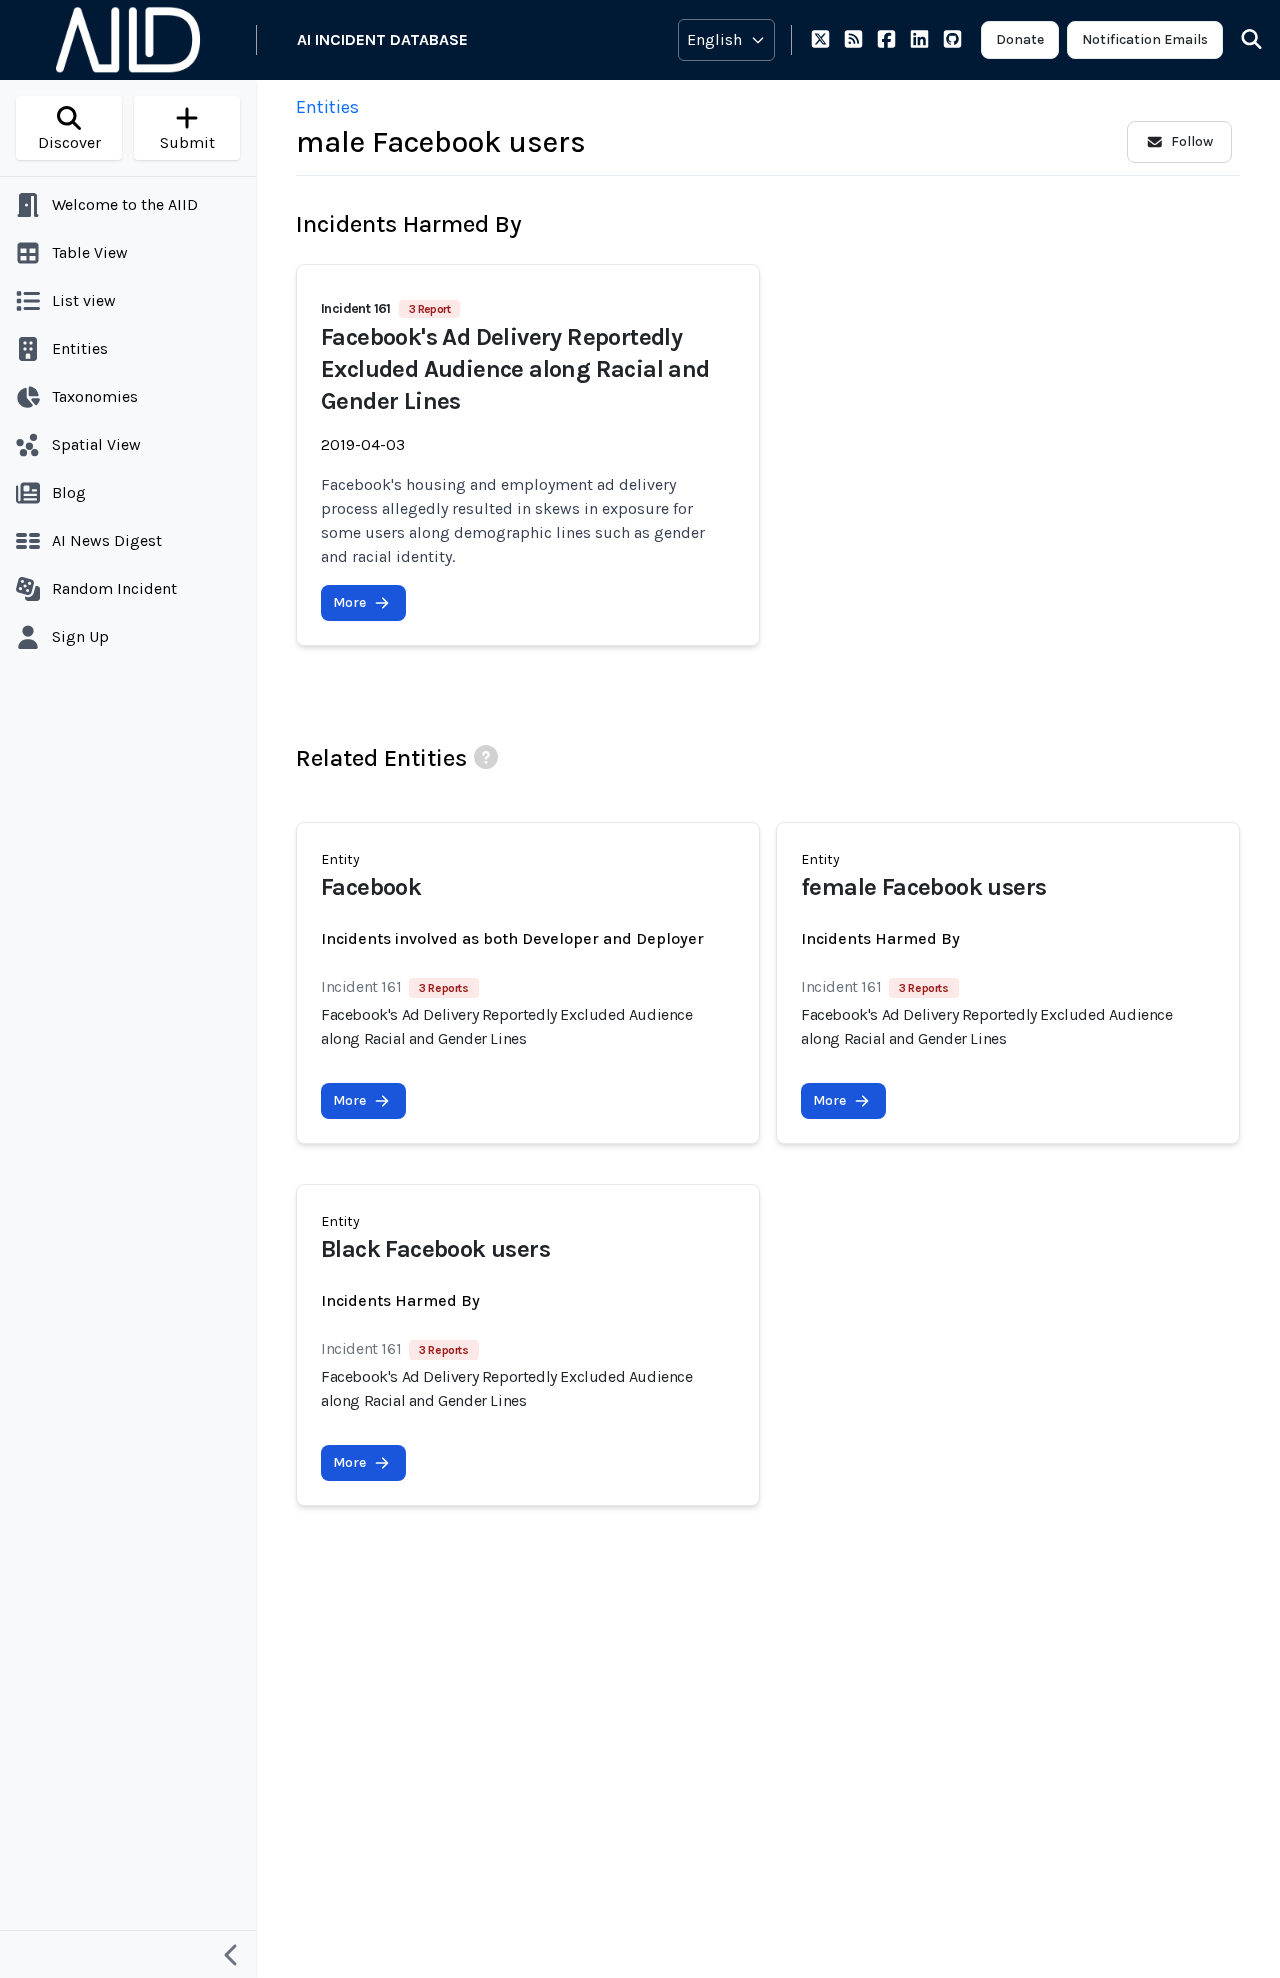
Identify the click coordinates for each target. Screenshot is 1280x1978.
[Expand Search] (1239, 40)
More (349, 602)
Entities (327, 107)
